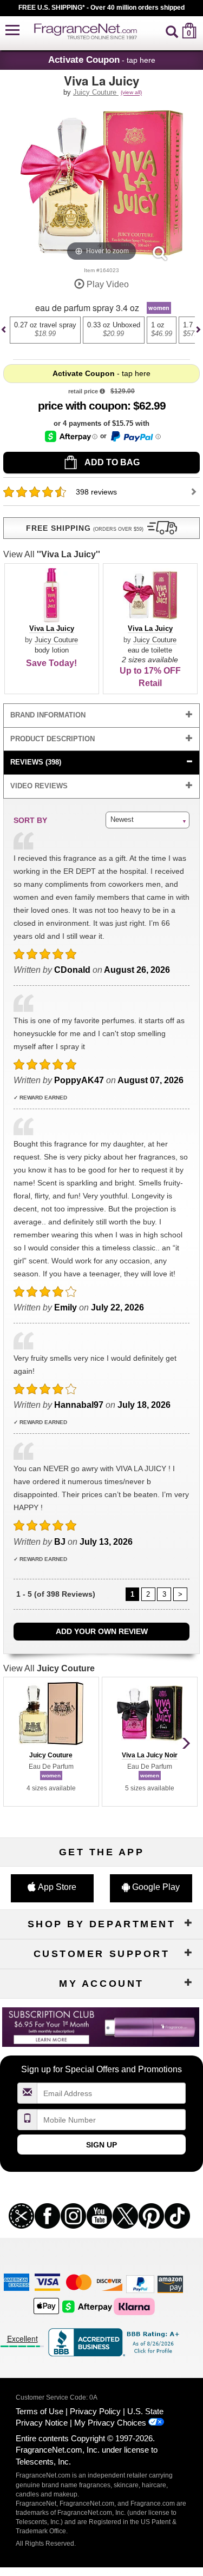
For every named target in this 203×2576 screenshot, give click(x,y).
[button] (12, 31)
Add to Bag (111, 462)
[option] (45, 330)
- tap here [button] (102, 60)
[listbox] (101, 335)
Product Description (53, 739)
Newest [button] (122, 819)
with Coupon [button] (83, 406)
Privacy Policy (95, 2411)
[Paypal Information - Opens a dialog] (135, 437)
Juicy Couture (96, 92)
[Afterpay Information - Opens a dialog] (71, 436)
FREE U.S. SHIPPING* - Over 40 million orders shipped (101, 8)
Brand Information (48, 715)
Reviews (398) (36, 762)
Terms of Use (40, 2411)
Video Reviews (39, 786)
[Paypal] (140, 2284)
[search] (172, 31)
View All (52, 554)
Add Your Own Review (102, 1631)
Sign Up (101, 2145)
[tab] (102, 716)
